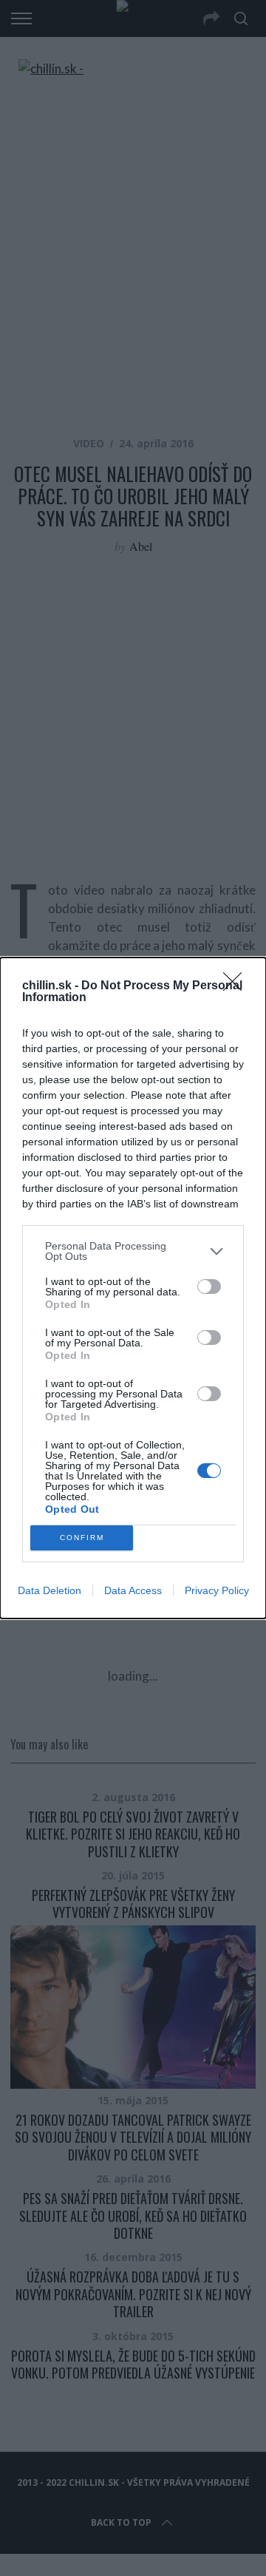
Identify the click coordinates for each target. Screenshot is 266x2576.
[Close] (237, 986)
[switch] (209, 1287)
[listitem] (133, 1251)
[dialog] (133, 1288)
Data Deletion (50, 1590)
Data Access (133, 1590)
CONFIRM (82, 1538)
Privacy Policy (217, 1590)
